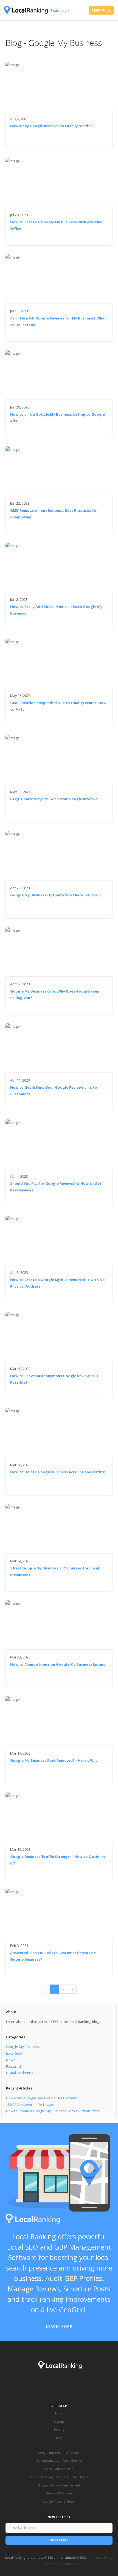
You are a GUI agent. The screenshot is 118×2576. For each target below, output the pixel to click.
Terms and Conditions (62, 2564)
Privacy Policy (103, 2557)
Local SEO (14, 2053)
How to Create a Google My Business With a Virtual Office (53, 2111)
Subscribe (59, 2540)
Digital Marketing (20, 2073)
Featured (13, 2066)
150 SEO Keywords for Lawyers (31, 2105)
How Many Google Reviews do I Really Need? (43, 2098)
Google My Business (23, 2047)
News (11, 2060)
